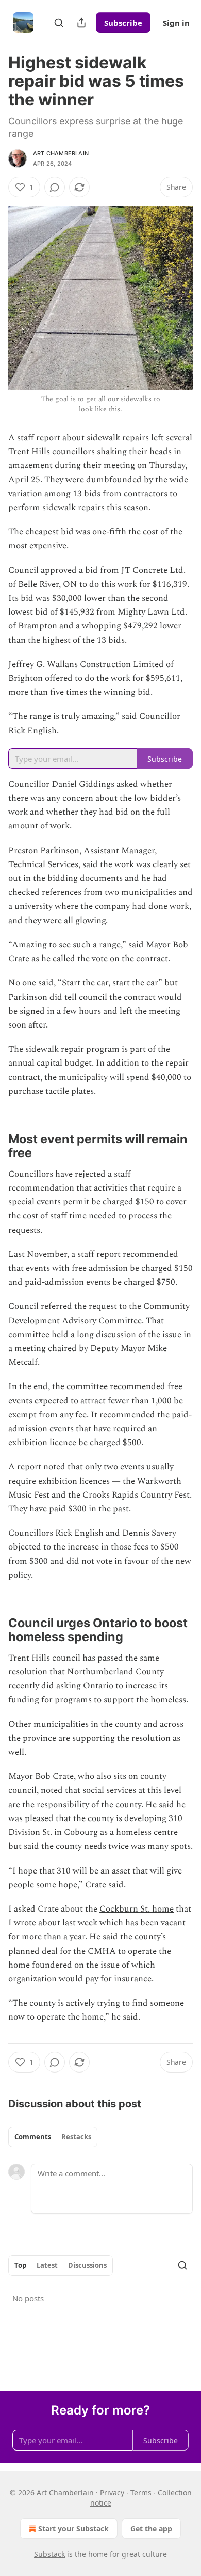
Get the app (151, 2528)
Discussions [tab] (87, 2265)
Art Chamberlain (61, 153)
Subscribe (123, 23)
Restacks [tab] (76, 2137)
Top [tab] (20, 2265)
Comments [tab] (33, 2137)
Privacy (112, 2492)
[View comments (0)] (55, 187)
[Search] (59, 23)
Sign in (176, 23)
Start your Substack (73, 2528)
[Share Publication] (81, 23)
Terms (141, 2492)
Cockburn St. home (137, 1909)
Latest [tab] (47, 2265)
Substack (49, 2554)
